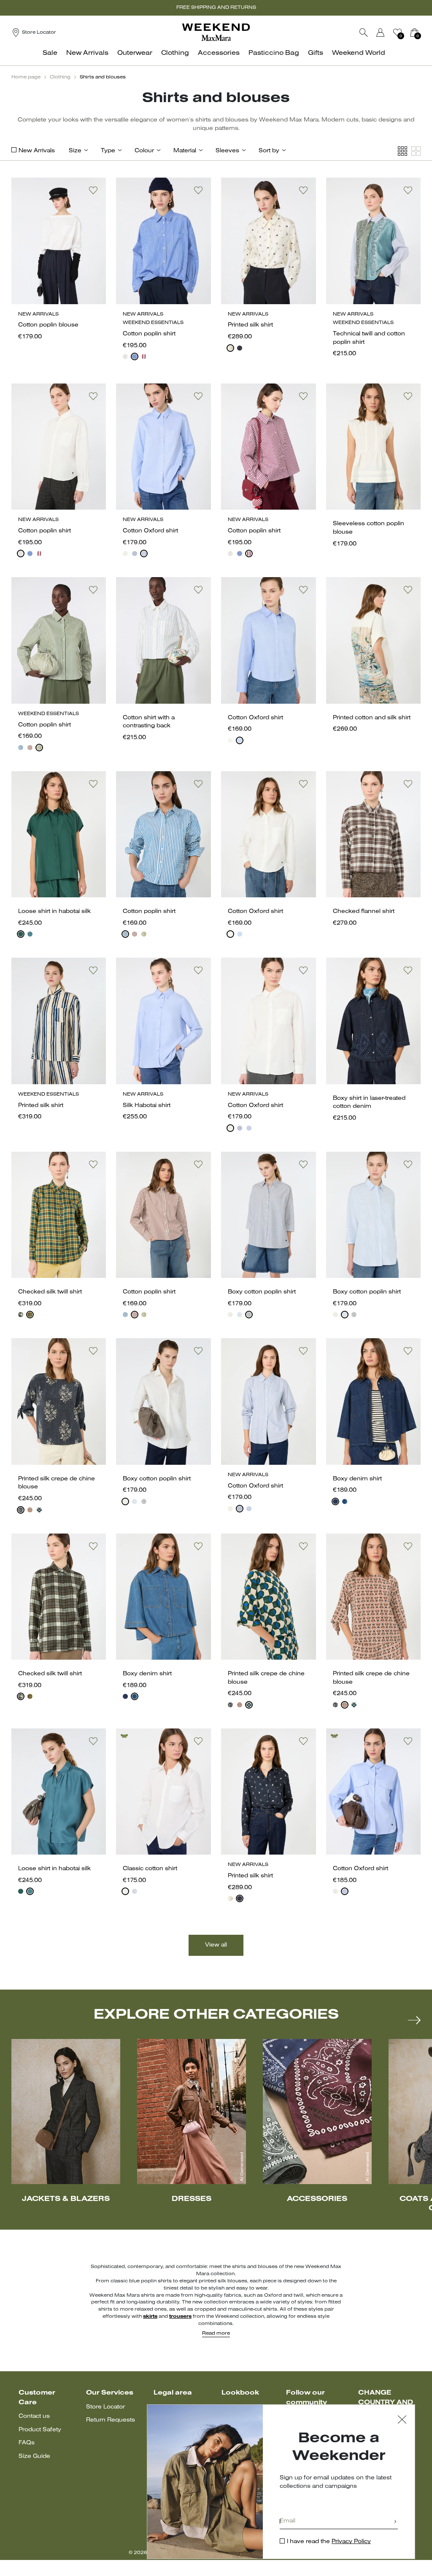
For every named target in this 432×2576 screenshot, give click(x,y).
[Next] (414, 2020)
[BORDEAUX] (144, 356)
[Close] (402, 2421)
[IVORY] (230, 348)
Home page (26, 77)
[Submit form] (395, 2522)
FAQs (27, 2443)
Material (185, 151)
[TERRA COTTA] (30, 748)
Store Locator (105, 2407)
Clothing (60, 77)
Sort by (269, 151)
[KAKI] (21, 1315)
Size (75, 151)
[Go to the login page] (381, 32)
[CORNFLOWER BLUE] (135, 356)
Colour (144, 151)
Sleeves (227, 151)
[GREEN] (39, 748)
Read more (216, 2333)
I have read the (329, 2542)
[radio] (125, 356)
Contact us (34, 2416)
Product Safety (40, 2430)
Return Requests (111, 2420)
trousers (180, 2317)
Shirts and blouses (103, 77)
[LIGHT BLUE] (144, 554)
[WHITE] (125, 356)
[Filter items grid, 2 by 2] (416, 151)
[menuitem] (52, 58)
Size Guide (34, 2456)
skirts (150, 2317)
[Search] (364, 32)
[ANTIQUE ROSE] (30, 1510)
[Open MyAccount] (388, 32)
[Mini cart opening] (424, 32)
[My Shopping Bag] (414, 32)
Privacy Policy (351, 2542)
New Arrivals (37, 151)
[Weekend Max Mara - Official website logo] (216, 32)
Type (108, 151)
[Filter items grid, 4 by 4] (402, 151)
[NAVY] (240, 348)
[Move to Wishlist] (93, 190)
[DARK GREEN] (21, 934)
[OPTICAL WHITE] (125, 1891)
